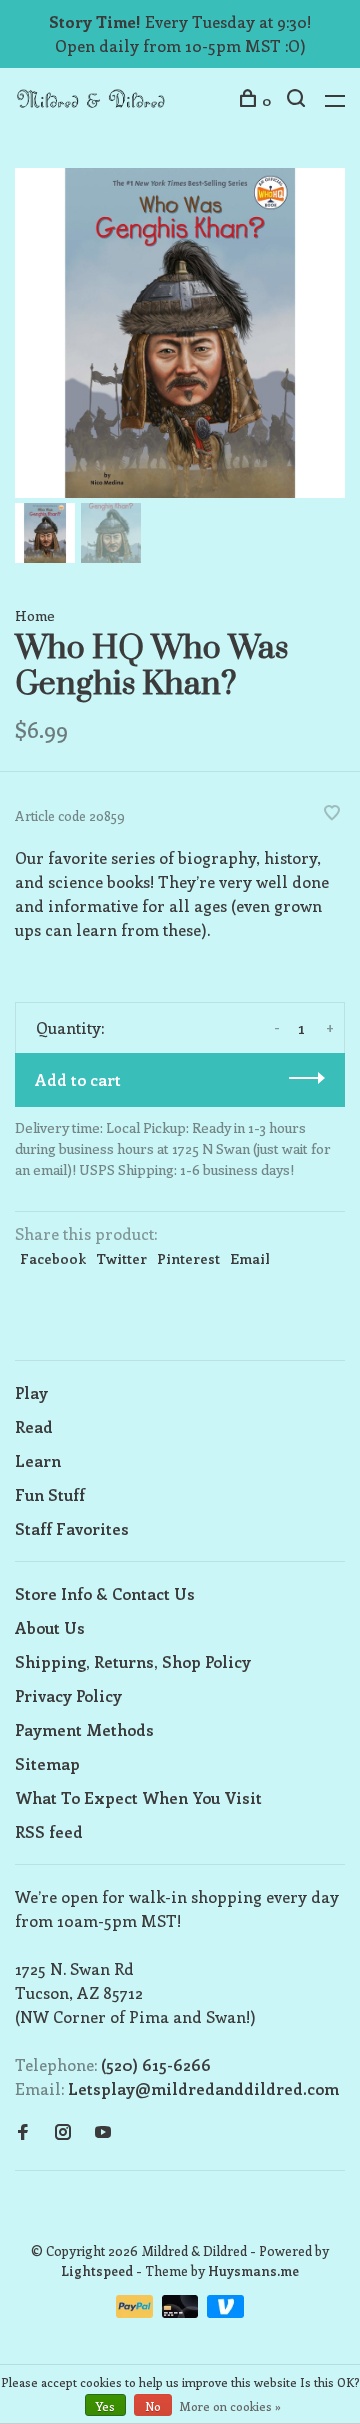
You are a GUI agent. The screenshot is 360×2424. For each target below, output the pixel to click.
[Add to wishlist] (332, 813)
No (153, 2406)
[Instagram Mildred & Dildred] (63, 2132)
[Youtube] (103, 2132)
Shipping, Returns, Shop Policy (133, 1661)
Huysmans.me (253, 2270)
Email (250, 1258)
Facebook (53, 1258)
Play (31, 1392)
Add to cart (78, 1079)
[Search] (298, 100)
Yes (105, 2406)
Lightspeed (97, 2270)
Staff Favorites (72, 1528)
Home (35, 615)
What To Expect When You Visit (138, 1797)
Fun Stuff (50, 1494)
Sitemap (47, 1763)
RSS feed (49, 1831)
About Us (50, 1627)
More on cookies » (230, 2406)
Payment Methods (84, 1729)
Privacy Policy (68, 1695)
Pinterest (188, 1258)
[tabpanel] (180, 333)
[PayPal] (136, 2311)
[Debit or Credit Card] (182, 2311)
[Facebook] (23, 2132)
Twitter (121, 1258)
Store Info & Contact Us (105, 1593)
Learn (38, 1460)
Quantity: (70, 1027)
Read (34, 1426)
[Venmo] (225, 2311)
